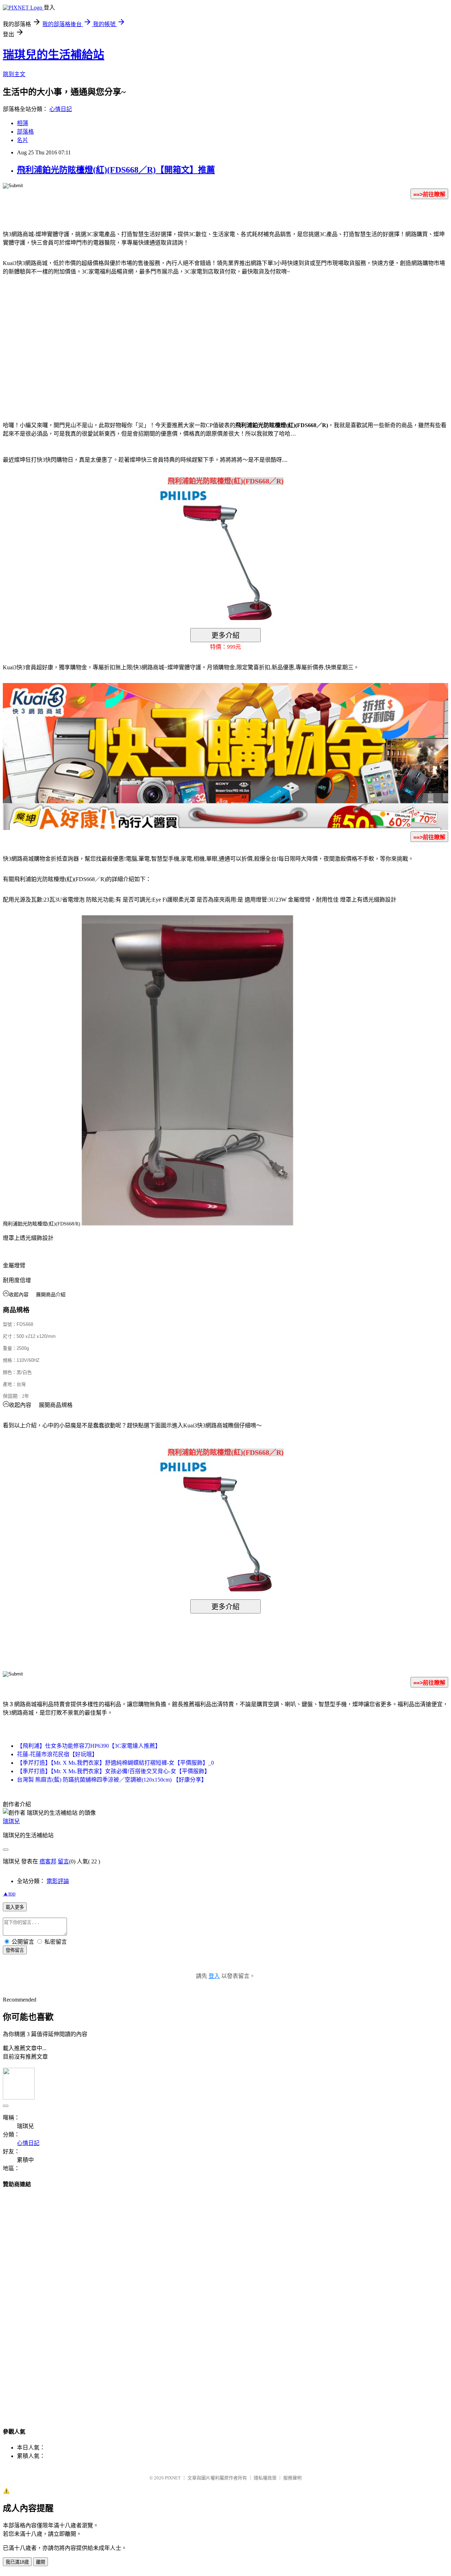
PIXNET (173, 2478)
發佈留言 (15, 1950)
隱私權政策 (265, 2478)
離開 (41, 2562)
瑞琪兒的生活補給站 (54, 55)
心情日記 (61, 109)
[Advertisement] (166, 338)
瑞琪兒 (11, 1821)
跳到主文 (14, 74)
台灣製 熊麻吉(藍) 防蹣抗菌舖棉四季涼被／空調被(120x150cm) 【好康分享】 (112, 1780)
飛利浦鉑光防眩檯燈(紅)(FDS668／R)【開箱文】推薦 (116, 170)
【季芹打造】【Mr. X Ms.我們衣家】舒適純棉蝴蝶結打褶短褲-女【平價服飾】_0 (115, 1763)
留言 (63, 1861)
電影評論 (58, 1881)
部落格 (25, 132)
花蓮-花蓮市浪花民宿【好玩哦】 (57, 1754)
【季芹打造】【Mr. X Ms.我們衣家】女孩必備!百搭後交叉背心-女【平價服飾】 (113, 1771)
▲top (9, 1893)
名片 (23, 140)
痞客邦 (48, 1861)
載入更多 (15, 1907)
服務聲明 (292, 2478)
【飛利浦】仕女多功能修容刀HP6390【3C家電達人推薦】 (89, 1746)
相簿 (23, 123)
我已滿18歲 (17, 2562)
